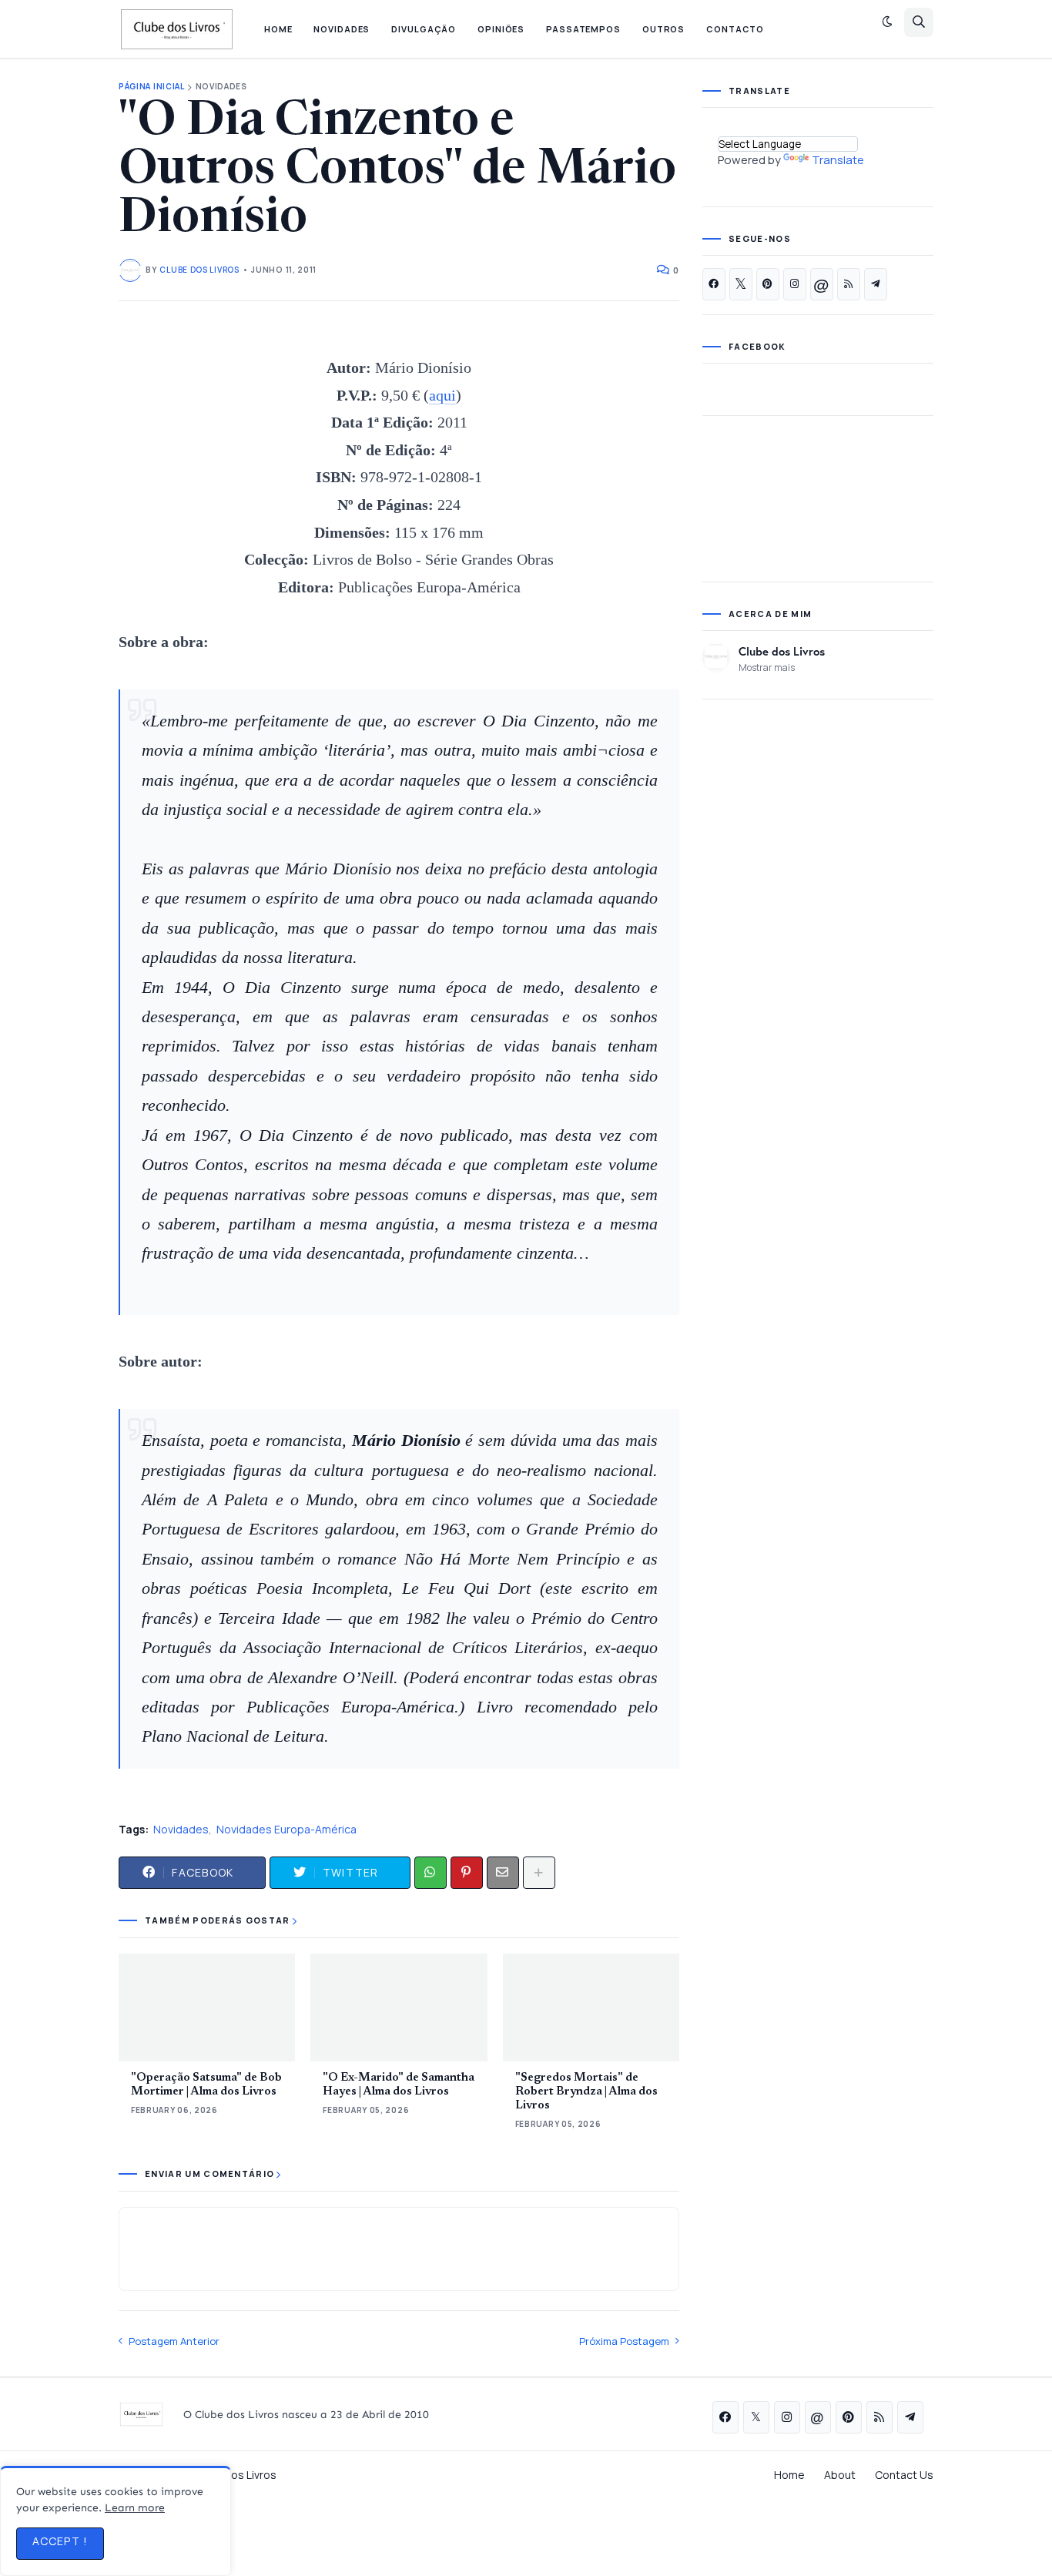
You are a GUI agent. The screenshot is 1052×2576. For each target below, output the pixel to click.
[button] (887, 22)
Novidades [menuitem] (342, 29)
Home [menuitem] (278, 29)
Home (789, 2475)
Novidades (221, 87)
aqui (442, 395)
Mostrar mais (767, 667)
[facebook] (714, 284)
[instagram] (795, 284)
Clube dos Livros (782, 651)
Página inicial (152, 87)
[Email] (503, 1873)
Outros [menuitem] (663, 29)
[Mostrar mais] (539, 1873)
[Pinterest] (467, 1873)
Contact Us (904, 2475)
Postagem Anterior (174, 2341)
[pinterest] (768, 284)
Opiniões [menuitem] (501, 29)
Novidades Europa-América (286, 1829)
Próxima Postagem (624, 2341)
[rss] (849, 284)
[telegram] (876, 284)
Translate (838, 160)
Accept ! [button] (60, 2541)
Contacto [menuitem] (735, 29)
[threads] (822, 284)
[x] (741, 284)
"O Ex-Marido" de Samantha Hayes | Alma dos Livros (399, 2085)
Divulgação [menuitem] (424, 29)
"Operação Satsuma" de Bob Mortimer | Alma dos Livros (206, 2085)
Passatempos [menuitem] (583, 29)
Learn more (135, 2508)
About (840, 2475)
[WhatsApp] (431, 1873)
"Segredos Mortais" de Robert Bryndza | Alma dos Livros (586, 2092)
